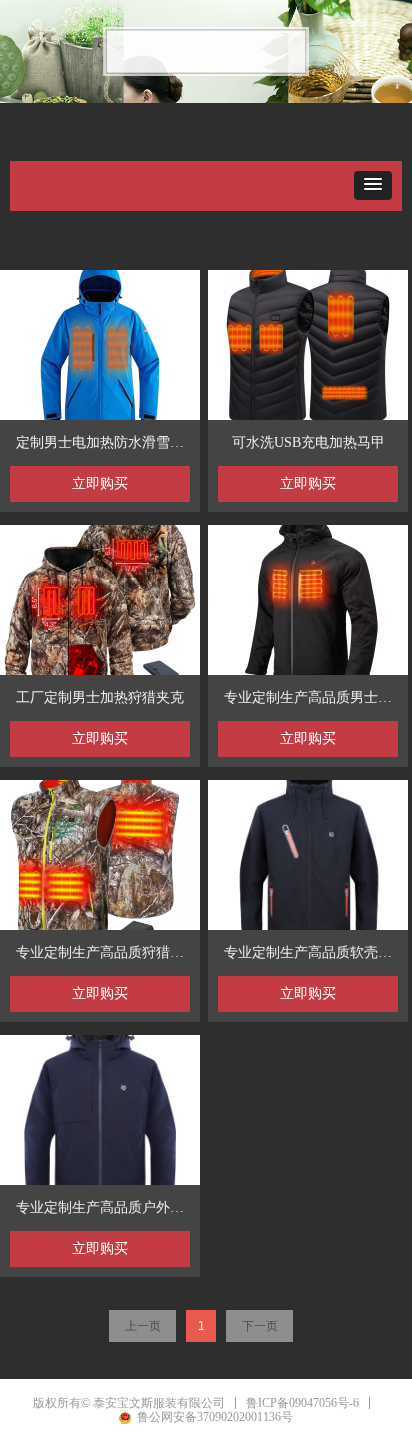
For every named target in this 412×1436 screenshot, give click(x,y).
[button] (373, 185)
